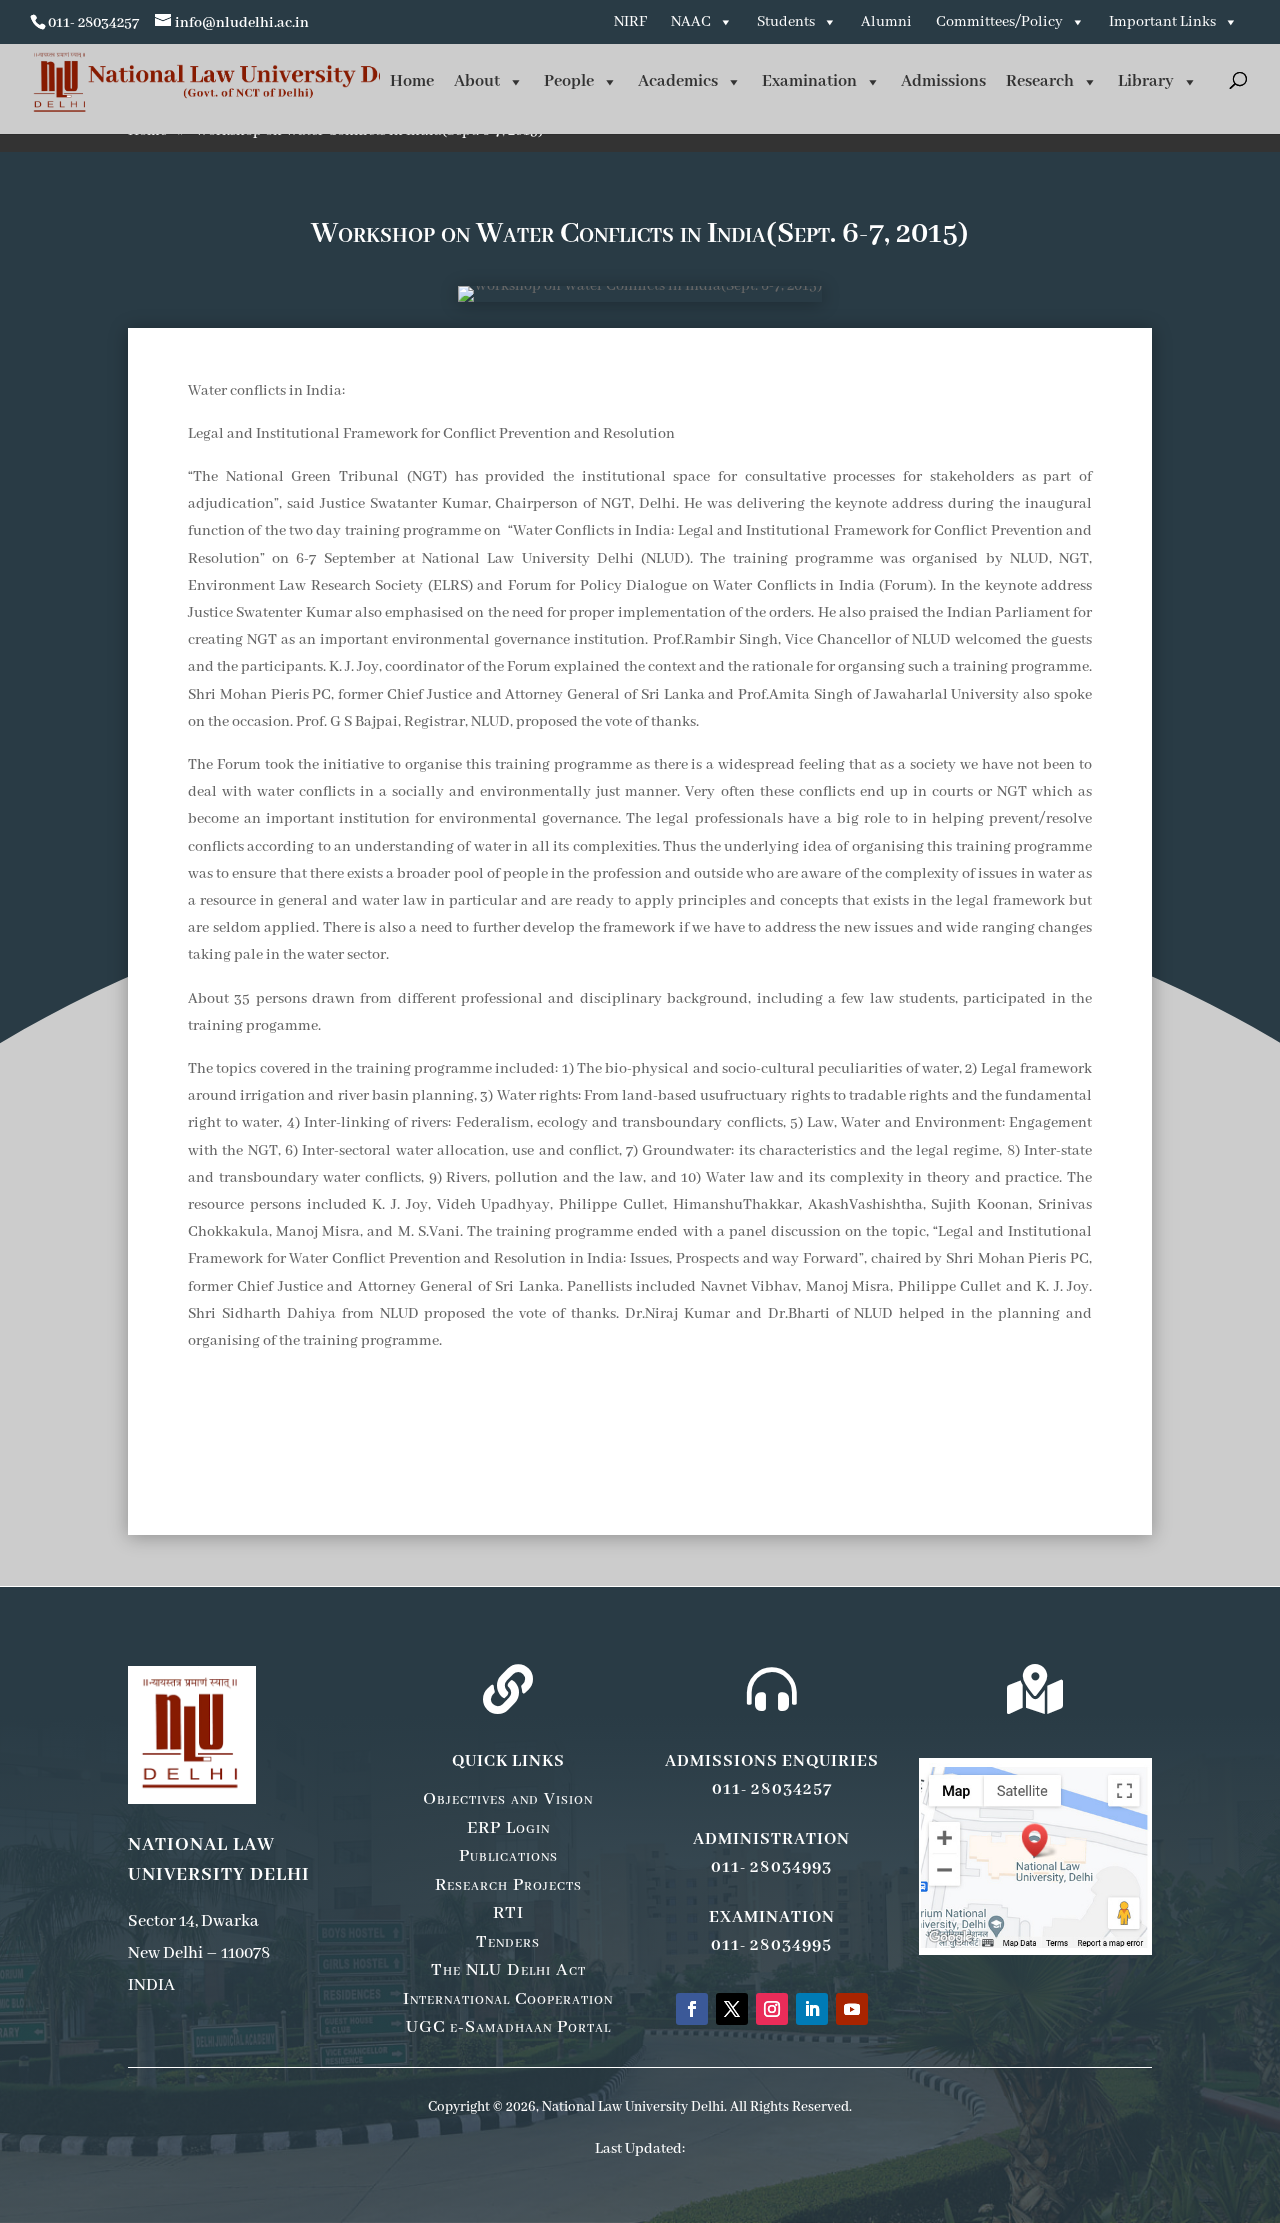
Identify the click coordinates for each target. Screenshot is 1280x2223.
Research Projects (508, 1885)
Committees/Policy (999, 22)
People (569, 81)
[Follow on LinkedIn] (812, 2009)
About (477, 81)
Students (786, 22)
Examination (809, 81)
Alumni (886, 22)
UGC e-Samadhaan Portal (508, 2027)
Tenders (508, 1942)
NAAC (691, 22)
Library (1146, 81)
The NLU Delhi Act (508, 1970)
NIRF (630, 22)
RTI (508, 1913)
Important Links (1162, 22)
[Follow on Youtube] (852, 2009)
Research (1040, 81)
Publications (508, 1856)
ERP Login (508, 1828)
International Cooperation (508, 1999)
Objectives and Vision (508, 1799)
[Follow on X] (732, 2009)
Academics (678, 81)
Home (412, 81)
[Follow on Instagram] (772, 2009)
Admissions (943, 81)
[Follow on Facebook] (692, 2009)
